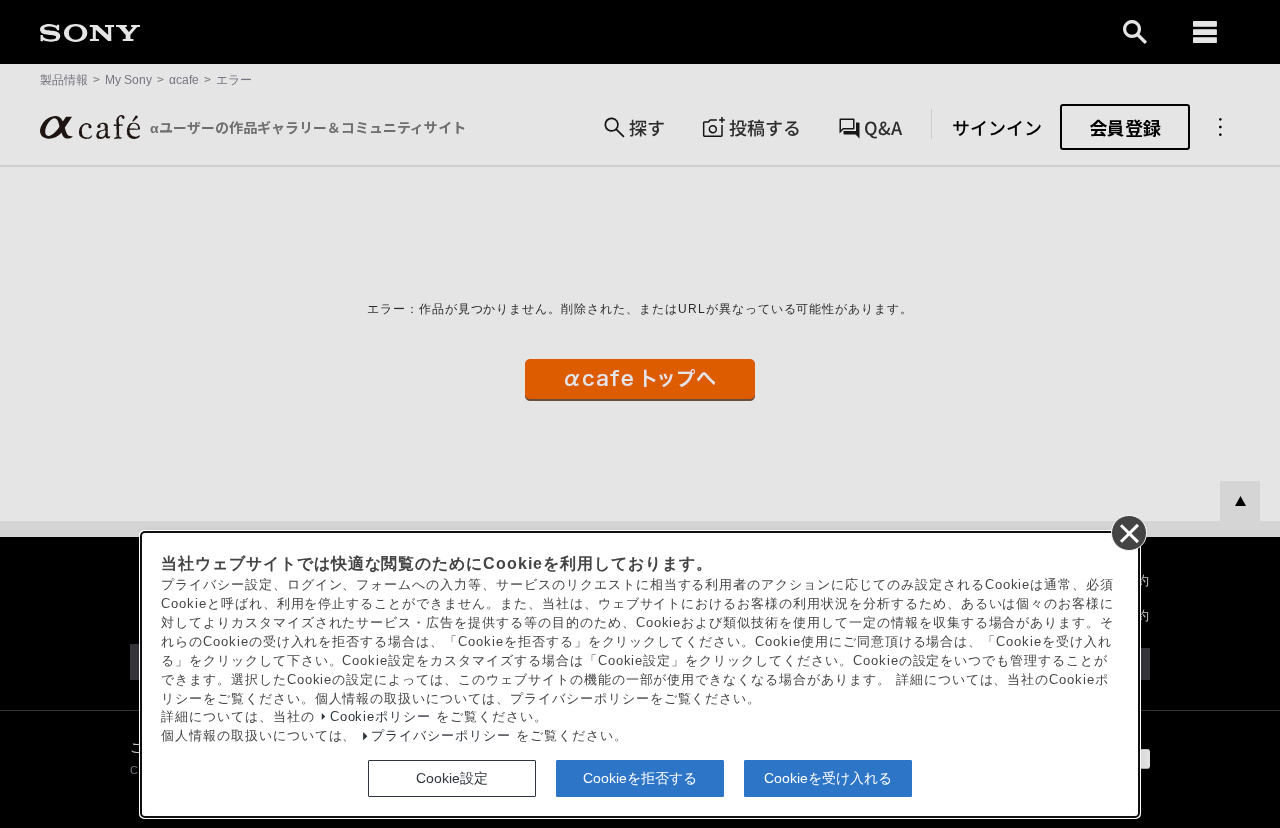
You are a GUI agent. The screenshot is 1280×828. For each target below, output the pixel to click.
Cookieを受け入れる (828, 778)
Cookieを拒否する (640, 778)
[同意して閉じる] (1128, 532)
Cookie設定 (452, 778)
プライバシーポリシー (441, 736)
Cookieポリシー (381, 717)
